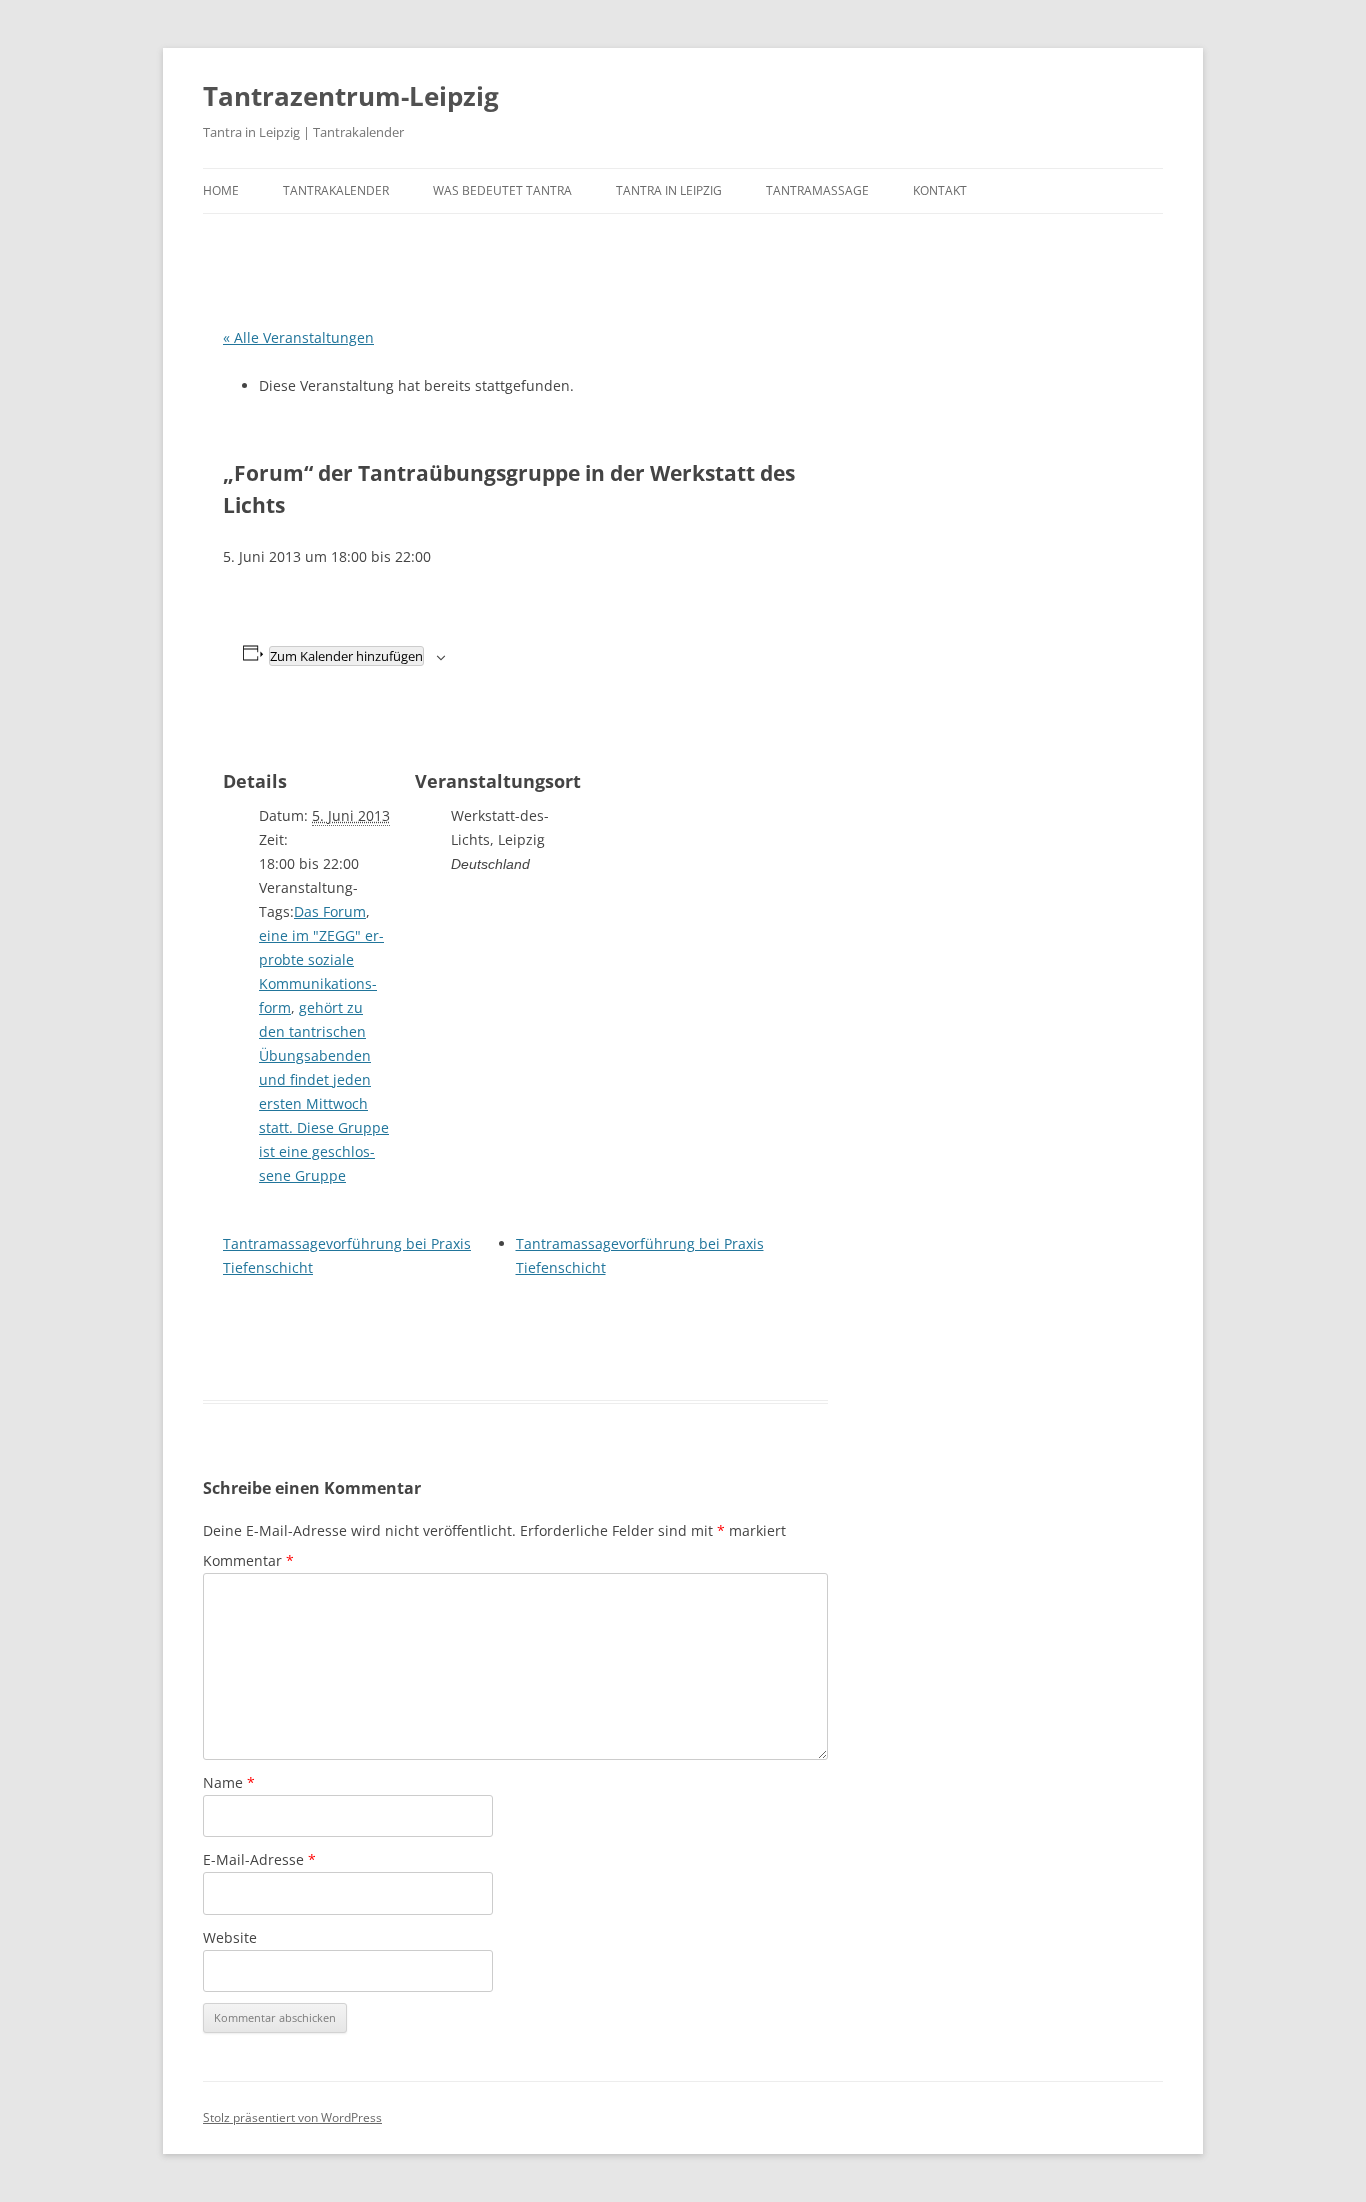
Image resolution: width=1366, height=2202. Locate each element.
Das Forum (330, 911)
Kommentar (248, 1560)
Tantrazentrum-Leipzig (351, 96)
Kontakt (940, 190)
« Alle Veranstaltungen (298, 337)
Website (230, 1937)
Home (221, 190)
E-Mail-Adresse (259, 1859)
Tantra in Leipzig (669, 190)
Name (229, 1782)
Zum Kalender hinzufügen (346, 656)
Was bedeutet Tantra (502, 190)
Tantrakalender (336, 190)
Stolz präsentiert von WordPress (292, 2117)
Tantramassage (817, 190)
